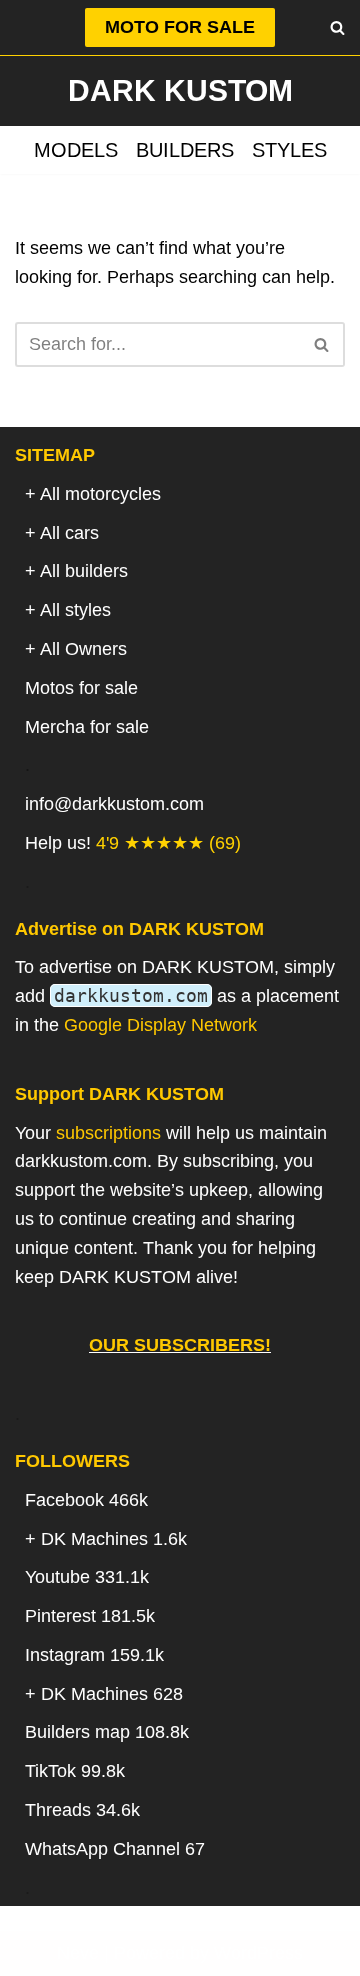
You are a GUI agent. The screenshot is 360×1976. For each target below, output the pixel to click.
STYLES (289, 150)
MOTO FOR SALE (180, 27)
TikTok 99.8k (75, 1771)
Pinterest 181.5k (90, 1616)
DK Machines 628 (112, 1694)
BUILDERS (185, 150)
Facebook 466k (86, 1500)
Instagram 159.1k (94, 1655)
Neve (78, 1953)
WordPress (258, 1953)
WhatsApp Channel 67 (115, 1849)
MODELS (76, 150)
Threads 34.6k (82, 1810)
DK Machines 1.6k (114, 1539)
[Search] (337, 27)
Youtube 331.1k (87, 1577)
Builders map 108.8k (107, 1732)
